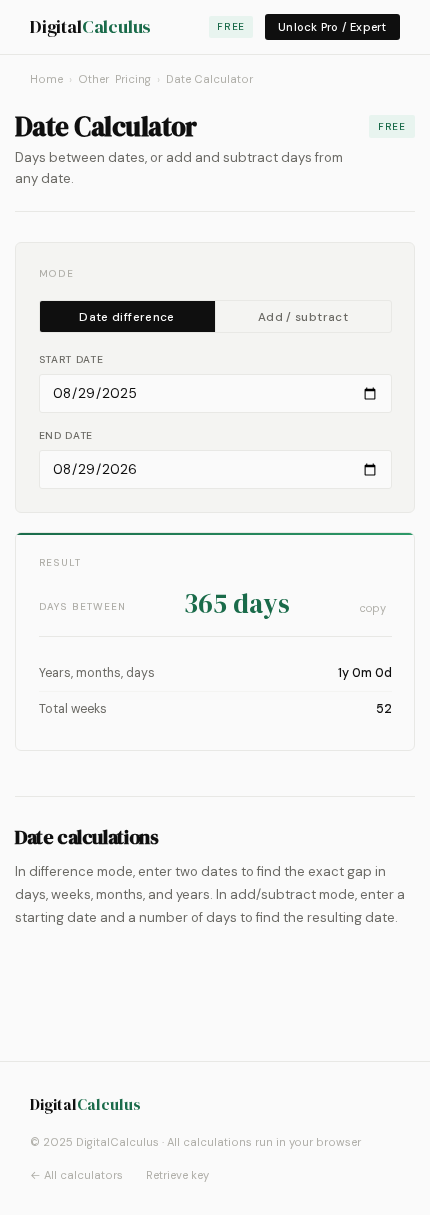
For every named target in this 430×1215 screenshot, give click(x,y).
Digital (90, 26)
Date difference (126, 317)
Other (93, 79)
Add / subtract (303, 317)
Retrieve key (177, 1175)
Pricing (133, 79)
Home (46, 79)
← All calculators (76, 1175)
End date (66, 435)
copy (373, 608)
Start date (71, 359)
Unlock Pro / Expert (332, 27)
